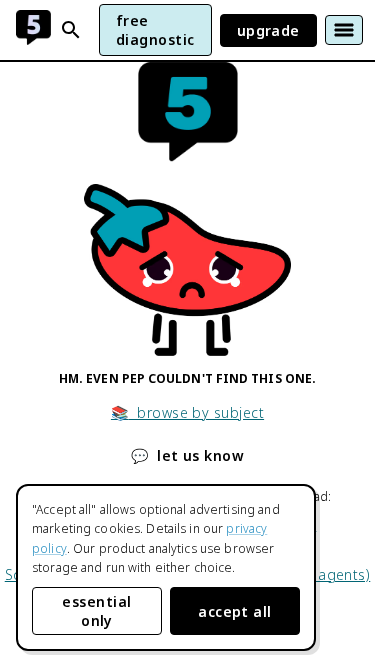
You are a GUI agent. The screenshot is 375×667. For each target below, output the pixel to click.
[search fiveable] (71, 30)
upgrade (268, 30)
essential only (96, 611)
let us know (187, 455)
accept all (235, 611)
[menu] (344, 30)
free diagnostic (155, 30)
